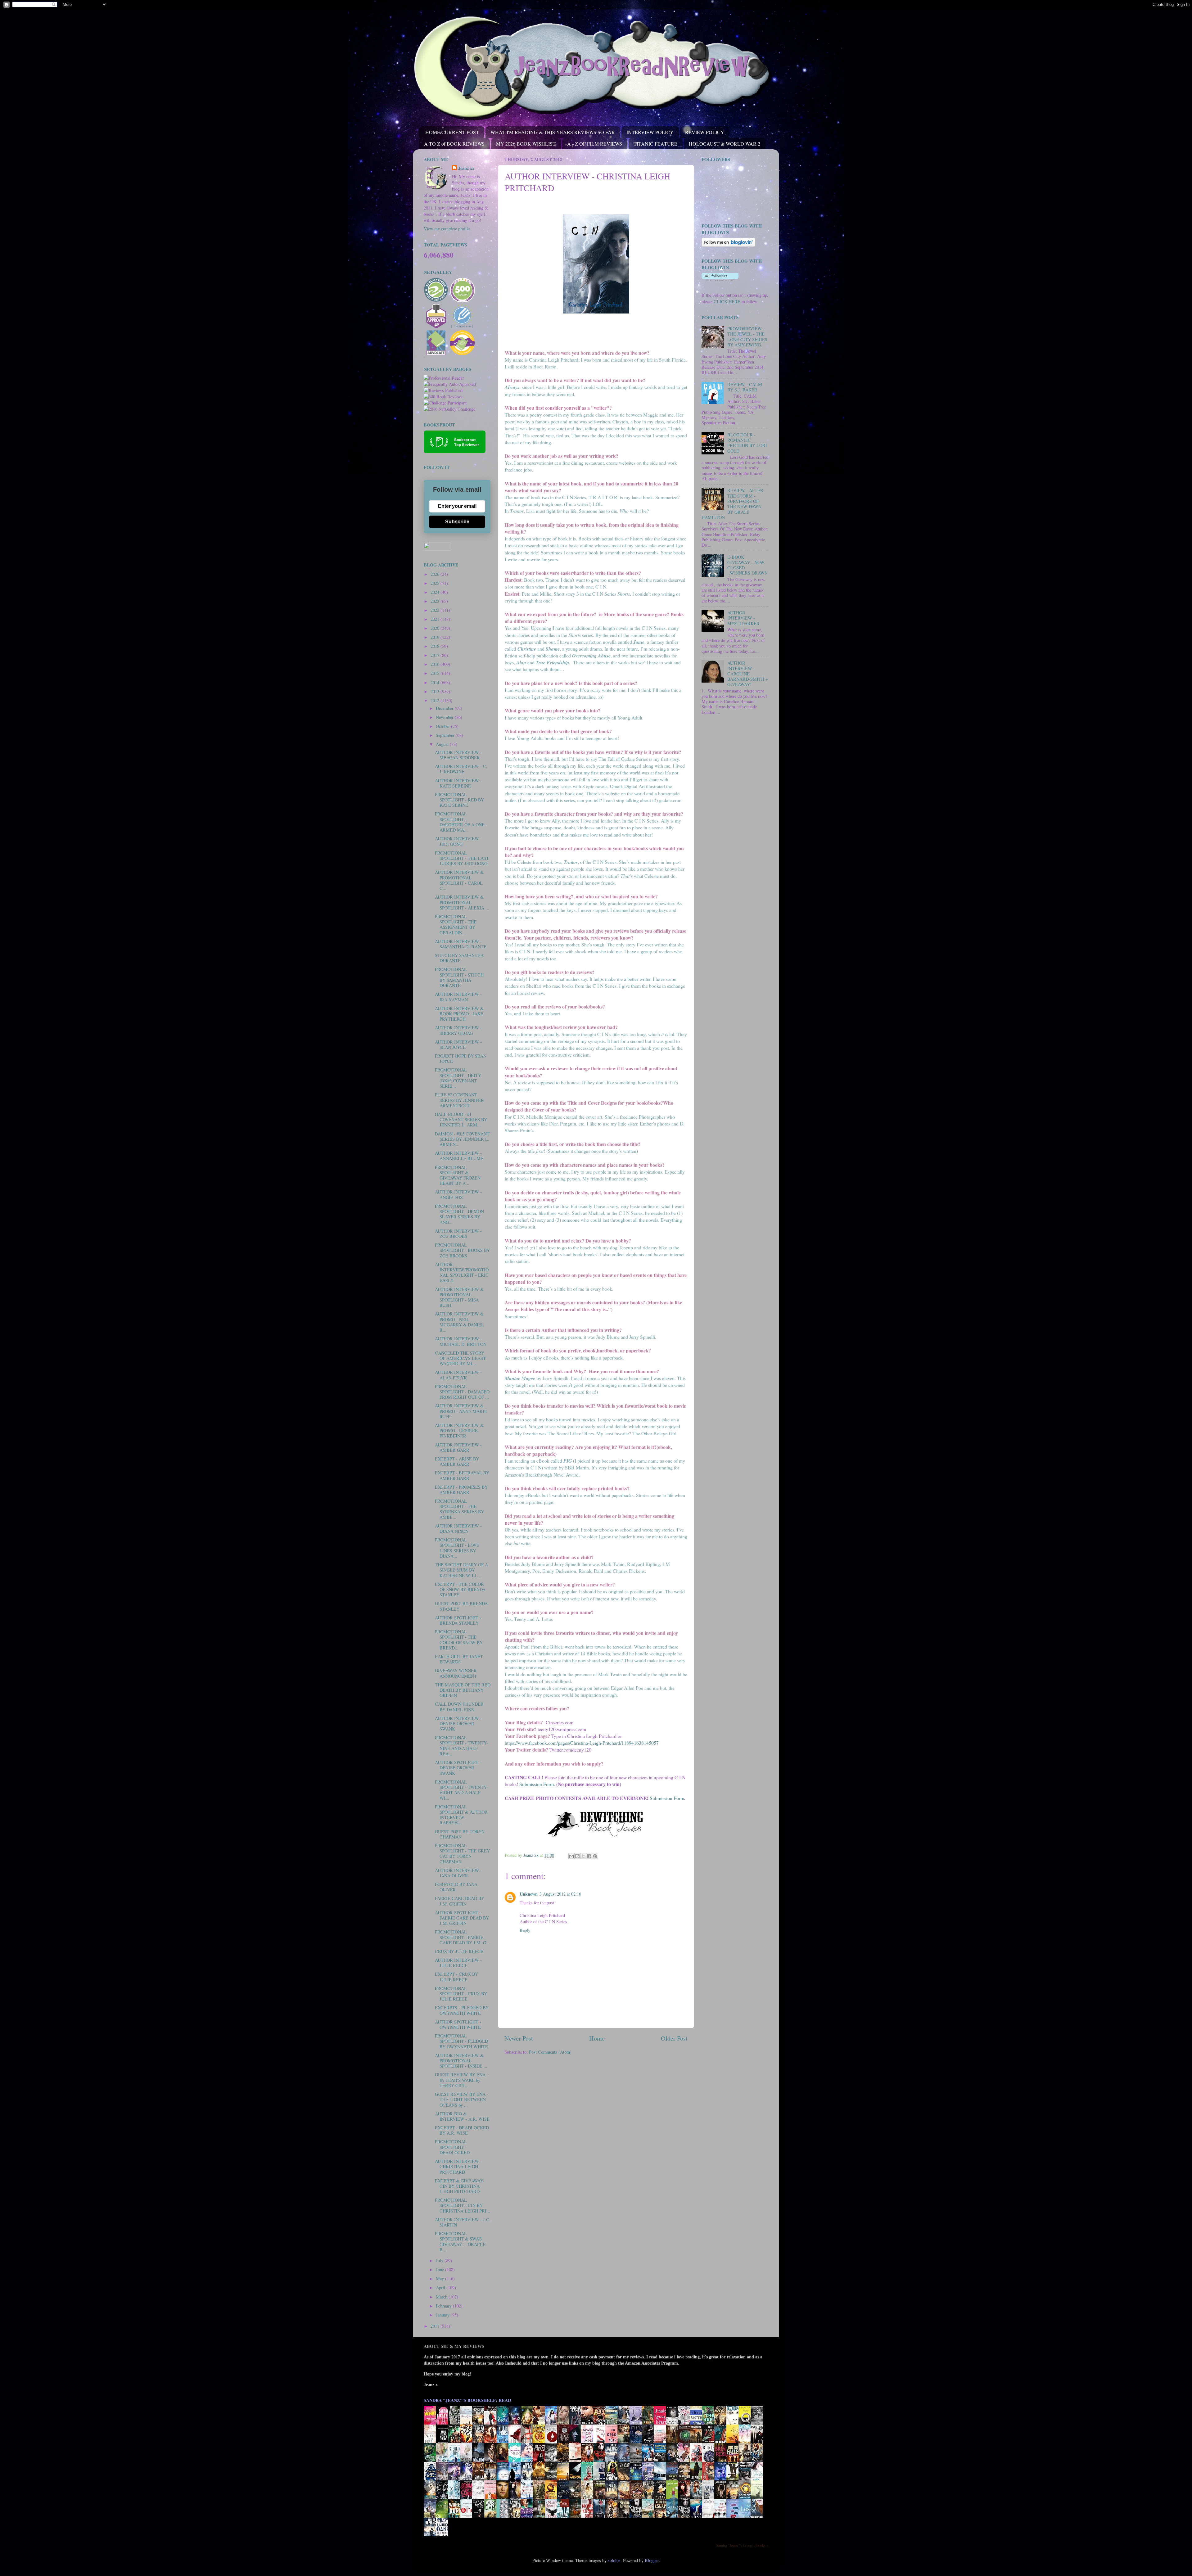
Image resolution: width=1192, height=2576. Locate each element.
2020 (436, 628)
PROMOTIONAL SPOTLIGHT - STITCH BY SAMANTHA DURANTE (459, 977)
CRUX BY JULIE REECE (459, 1951)
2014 (436, 682)
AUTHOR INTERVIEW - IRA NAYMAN (458, 997)
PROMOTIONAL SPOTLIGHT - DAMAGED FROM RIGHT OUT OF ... (462, 1392)
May (440, 2278)
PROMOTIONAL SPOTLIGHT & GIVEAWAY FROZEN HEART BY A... (458, 1175)
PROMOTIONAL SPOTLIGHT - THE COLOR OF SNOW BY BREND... (459, 1640)
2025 (436, 583)
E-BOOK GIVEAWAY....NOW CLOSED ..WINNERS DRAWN (747, 565)
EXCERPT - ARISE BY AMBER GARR (457, 1461)
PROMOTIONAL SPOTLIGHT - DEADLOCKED (452, 2147)
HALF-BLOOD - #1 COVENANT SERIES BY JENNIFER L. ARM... (461, 1120)
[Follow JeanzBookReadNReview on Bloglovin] (728, 245)
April (441, 2287)
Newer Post (519, 2038)
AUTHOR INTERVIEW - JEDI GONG (458, 841)
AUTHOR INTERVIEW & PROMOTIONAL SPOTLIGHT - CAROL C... (459, 880)
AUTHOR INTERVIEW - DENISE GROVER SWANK (458, 1724)
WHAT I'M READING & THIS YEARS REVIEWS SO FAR (553, 132)
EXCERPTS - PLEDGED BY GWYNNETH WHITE (462, 2010)
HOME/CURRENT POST (452, 132)
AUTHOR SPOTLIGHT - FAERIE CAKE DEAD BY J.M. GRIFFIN (462, 1918)
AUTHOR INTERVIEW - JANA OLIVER (458, 1873)
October (443, 726)
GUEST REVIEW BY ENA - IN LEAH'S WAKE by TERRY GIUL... (462, 2080)
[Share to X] (583, 1856)
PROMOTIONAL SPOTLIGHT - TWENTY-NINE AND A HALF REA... (461, 1746)
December (445, 708)
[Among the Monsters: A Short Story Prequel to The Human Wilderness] (758, 2499)
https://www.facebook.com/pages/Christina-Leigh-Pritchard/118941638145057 (582, 1743)
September (446, 735)
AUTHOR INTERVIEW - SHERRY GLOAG (458, 1030)
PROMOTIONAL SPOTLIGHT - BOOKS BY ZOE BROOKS (462, 1250)
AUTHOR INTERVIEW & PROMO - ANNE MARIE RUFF (461, 1411)
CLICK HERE (727, 302)
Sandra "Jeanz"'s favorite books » (742, 2545)
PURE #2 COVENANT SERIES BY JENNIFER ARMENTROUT (459, 1100)
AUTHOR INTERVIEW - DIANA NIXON (458, 1528)
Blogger (652, 2560)
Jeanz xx (466, 168)
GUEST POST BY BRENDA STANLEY (461, 1606)
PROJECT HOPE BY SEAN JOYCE (461, 1058)
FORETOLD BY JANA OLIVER (456, 1887)
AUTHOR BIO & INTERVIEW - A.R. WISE (462, 2116)
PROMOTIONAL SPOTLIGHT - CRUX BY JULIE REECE (461, 1994)
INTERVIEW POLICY (650, 132)
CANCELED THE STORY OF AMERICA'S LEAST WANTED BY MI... (460, 1358)
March (442, 2297)
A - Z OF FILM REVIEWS (595, 144)
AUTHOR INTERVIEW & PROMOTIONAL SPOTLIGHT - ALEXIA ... (462, 902)
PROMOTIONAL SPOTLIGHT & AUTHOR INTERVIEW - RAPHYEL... (461, 1815)
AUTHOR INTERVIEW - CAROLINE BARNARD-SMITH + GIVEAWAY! (748, 674)
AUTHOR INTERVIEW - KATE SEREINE (458, 783)
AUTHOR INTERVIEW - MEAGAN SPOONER (458, 755)
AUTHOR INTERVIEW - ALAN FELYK (458, 1375)
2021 (436, 619)
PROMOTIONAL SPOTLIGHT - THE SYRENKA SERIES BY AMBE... (459, 1509)
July (440, 2260)
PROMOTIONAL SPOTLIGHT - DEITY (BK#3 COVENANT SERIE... (458, 1078)
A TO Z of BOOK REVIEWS (454, 144)
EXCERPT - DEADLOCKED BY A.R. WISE (462, 2130)
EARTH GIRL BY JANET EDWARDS (459, 1659)
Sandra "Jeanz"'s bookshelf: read (467, 2400)
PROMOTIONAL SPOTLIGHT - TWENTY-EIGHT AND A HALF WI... (461, 1790)
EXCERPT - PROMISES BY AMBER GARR (461, 1490)
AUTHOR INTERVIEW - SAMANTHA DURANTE (461, 944)
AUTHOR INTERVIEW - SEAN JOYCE (458, 1044)
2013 (436, 691)
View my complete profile (447, 229)
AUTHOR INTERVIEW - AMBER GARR (458, 1447)
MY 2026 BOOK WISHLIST (526, 144)
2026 (436, 574)
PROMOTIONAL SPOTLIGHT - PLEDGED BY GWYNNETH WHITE (461, 2041)
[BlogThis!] (577, 1856)
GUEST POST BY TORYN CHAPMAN (460, 1834)
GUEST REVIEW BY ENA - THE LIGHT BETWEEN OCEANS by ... (462, 2100)
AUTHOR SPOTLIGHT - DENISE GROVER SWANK (458, 1768)
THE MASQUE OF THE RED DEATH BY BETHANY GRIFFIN (463, 1690)
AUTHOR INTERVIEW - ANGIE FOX (458, 1194)
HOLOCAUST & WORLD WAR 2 (725, 144)
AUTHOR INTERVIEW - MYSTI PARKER (743, 618)
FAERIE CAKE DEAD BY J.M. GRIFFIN (460, 1901)
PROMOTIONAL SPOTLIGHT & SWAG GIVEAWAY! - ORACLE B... (460, 2242)
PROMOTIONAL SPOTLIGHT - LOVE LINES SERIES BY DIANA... (457, 1548)
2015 (436, 673)
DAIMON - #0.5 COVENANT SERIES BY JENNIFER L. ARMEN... (462, 1139)
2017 (436, 655)
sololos (614, 2560)
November (445, 717)
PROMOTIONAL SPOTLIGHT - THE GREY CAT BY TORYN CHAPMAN (462, 1854)
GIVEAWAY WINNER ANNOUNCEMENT (456, 1673)
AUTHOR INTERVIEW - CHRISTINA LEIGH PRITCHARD (458, 2167)
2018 (436, 646)
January (443, 2315)
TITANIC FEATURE (655, 144)
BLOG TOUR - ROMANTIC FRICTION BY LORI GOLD (747, 443)
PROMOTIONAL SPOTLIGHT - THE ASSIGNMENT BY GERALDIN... (456, 925)
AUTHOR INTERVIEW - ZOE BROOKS (458, 1234)
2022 (436, 610)
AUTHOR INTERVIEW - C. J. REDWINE (461, 769)
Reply (525, 1930)
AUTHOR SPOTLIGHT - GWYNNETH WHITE (458, 2024)
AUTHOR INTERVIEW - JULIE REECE (458, 1963)
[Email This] (571, 1856)
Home (597, 2038)
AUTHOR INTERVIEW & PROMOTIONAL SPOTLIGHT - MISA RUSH (459, 1297)
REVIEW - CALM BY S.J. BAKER (745, 387)
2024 (436, 592)
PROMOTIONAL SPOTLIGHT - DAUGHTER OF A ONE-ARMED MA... (461, 822)
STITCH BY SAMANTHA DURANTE (459, 958)
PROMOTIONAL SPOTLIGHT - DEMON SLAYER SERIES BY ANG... (459, 1214)
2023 (436, 601)
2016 (436, 664)
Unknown (529, 1894)
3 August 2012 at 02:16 (560, 1894)
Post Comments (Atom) (550, 2052)
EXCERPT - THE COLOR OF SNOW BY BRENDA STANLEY (460, 1590)
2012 (436, 700)
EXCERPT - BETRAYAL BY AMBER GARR (462, 1475)
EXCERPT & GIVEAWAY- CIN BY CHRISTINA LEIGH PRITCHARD (460, 2186)
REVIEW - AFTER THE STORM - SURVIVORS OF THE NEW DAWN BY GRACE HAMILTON (732, 504)
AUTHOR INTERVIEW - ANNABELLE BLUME (459, 1156)
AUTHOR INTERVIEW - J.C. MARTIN (463, 2222)
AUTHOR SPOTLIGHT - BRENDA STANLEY (458, 1620)
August (443, 744)
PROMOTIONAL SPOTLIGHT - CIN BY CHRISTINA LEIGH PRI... (463, 2205)
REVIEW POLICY (705, 132)
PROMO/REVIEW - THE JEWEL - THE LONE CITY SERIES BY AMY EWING (747, 337)
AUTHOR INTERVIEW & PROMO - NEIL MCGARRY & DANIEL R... (459, 1322)
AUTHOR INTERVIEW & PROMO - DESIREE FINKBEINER (459, 1431)
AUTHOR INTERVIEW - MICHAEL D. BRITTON (461, 1341)
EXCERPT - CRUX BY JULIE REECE (456, 1977)
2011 (436, 2326)
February (444, 2306)
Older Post (674, 2038)
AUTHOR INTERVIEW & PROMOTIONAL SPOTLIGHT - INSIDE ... (461, 2061)
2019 (436, 637)
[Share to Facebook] (589, 1856)
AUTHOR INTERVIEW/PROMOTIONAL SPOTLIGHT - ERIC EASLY (462, 1272)
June (440, 2269)
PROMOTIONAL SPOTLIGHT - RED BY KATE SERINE (459, 800)
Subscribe (457, 522)
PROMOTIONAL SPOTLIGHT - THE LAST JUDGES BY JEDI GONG (462, 858)
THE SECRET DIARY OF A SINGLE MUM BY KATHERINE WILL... (461, 1570)
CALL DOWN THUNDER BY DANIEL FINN (459, 1707)
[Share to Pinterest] (595, 1856)
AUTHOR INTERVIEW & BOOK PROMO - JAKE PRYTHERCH (459, 1014)
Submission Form (537, 1784)
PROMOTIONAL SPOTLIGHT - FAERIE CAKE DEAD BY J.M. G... (462, 1937)
